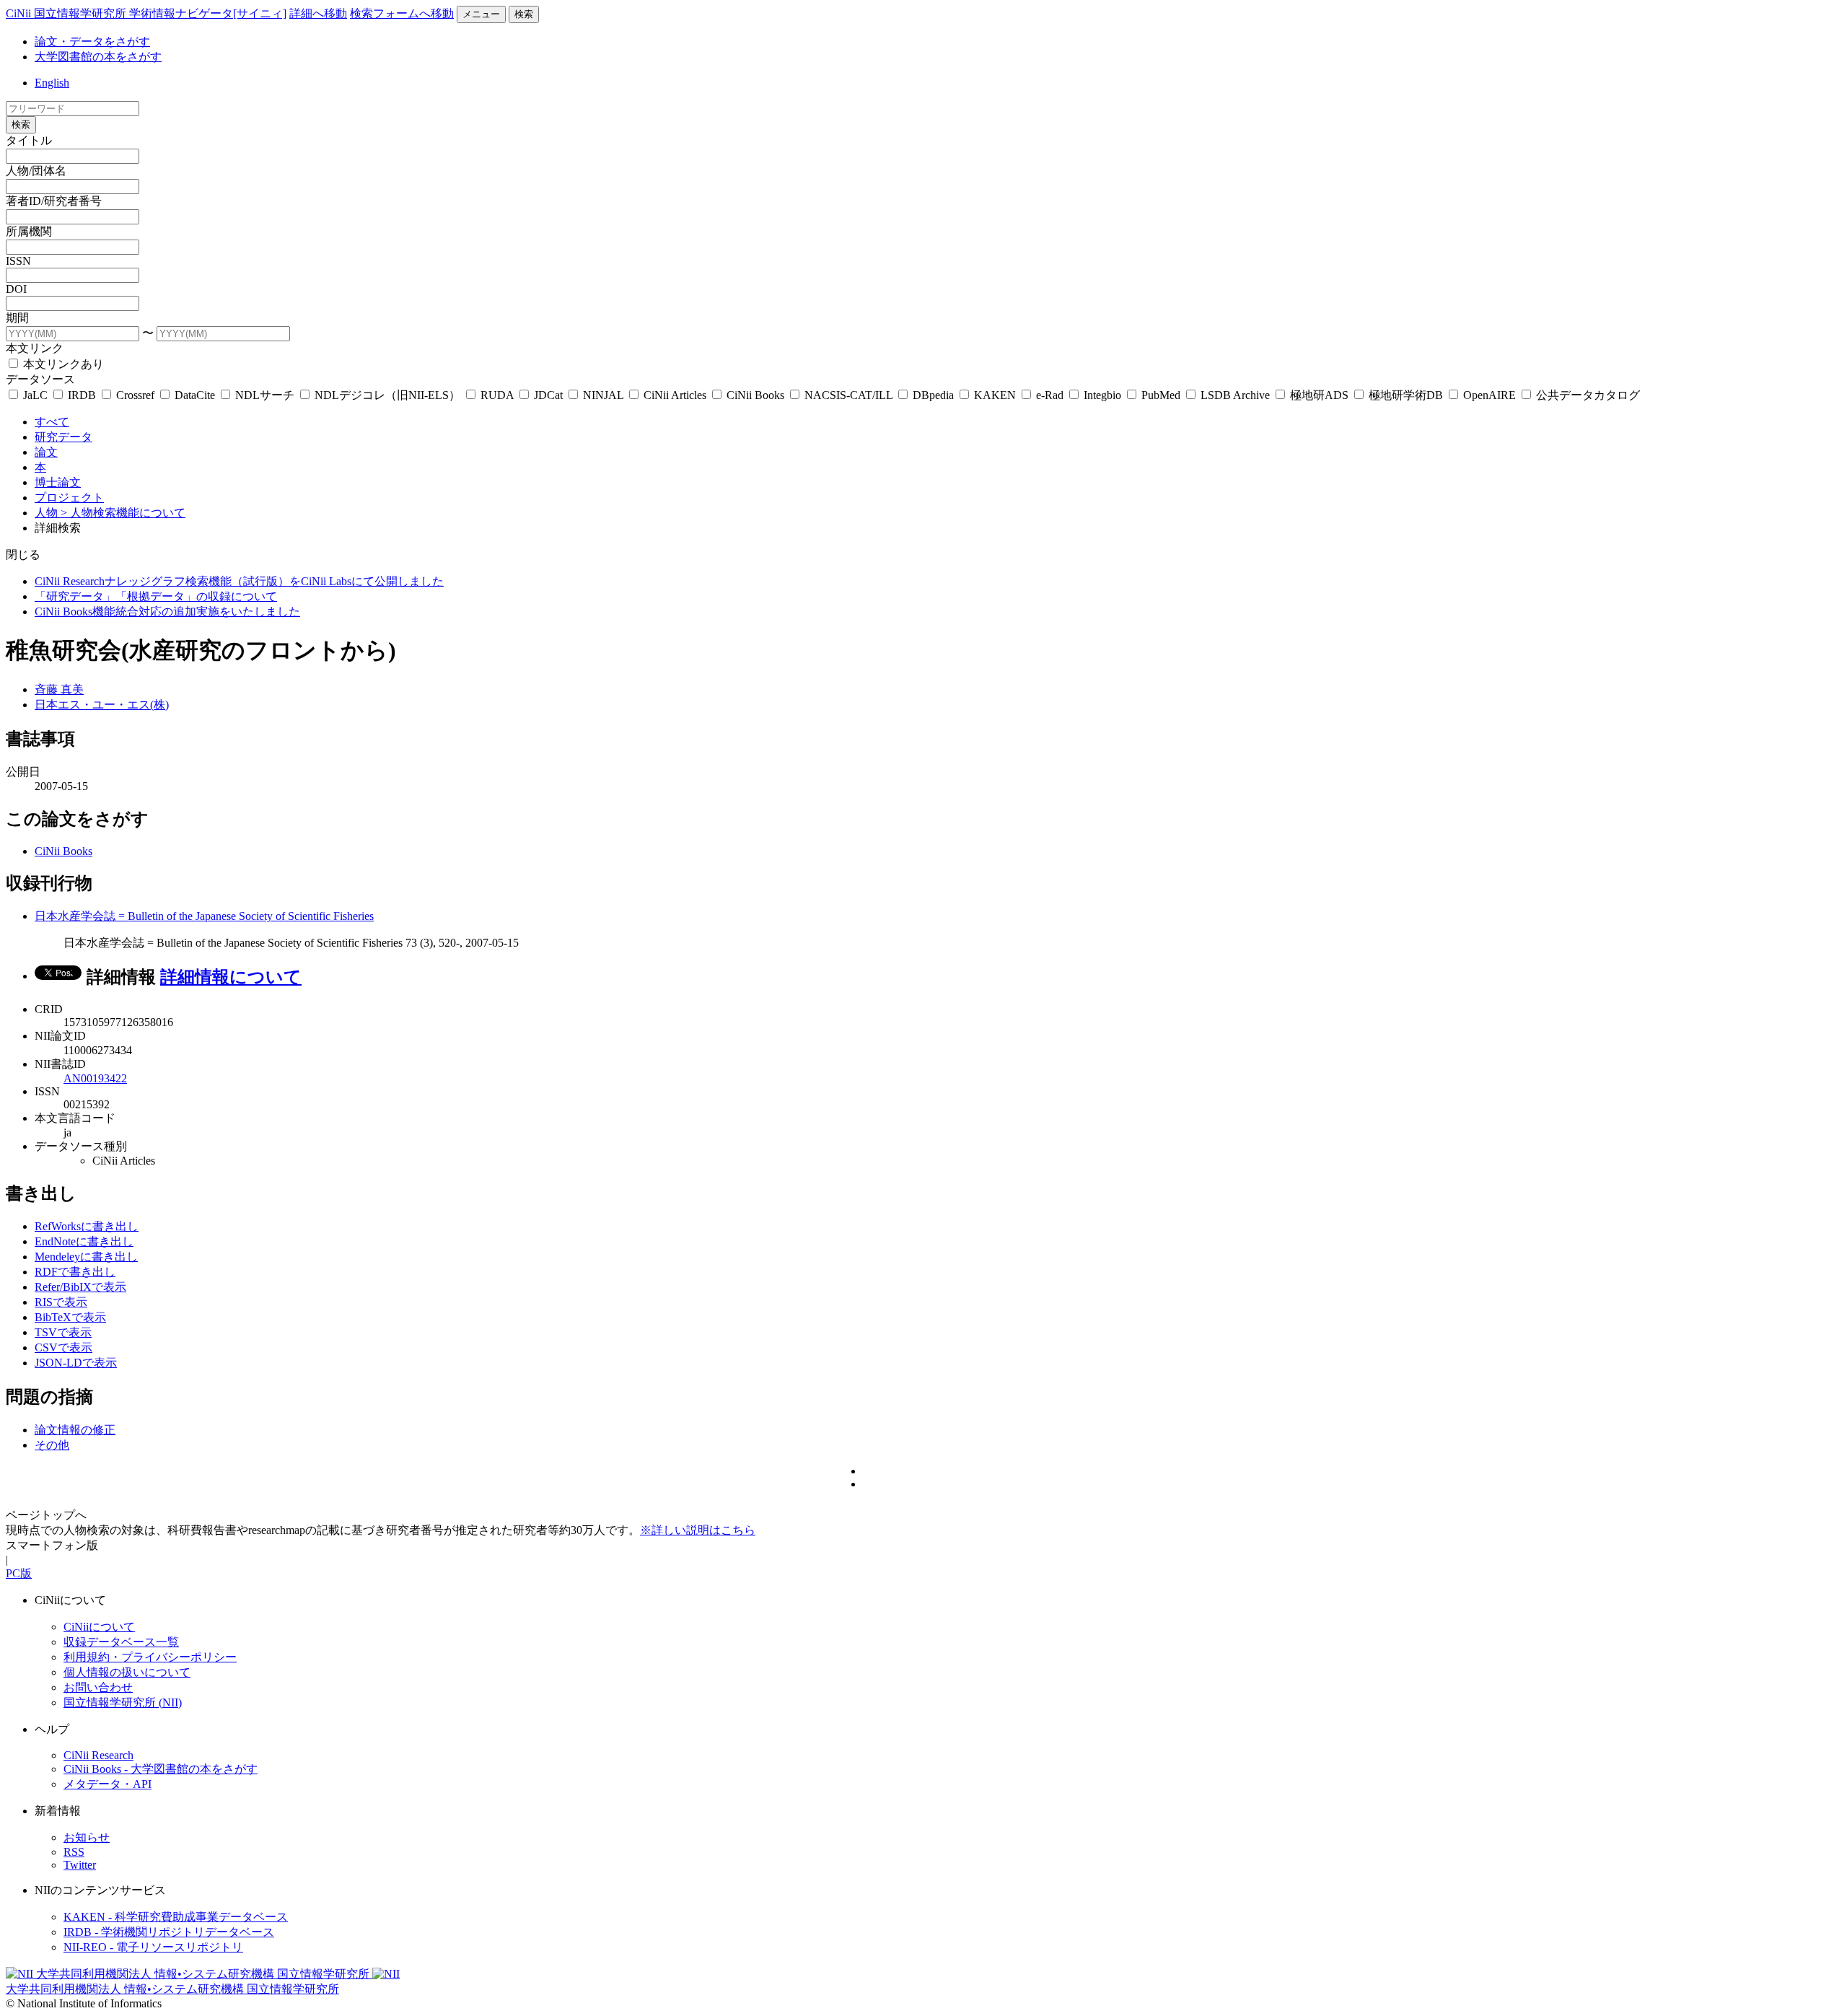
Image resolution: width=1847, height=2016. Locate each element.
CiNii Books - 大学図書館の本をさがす (161, 1769)
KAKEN (995, 395)
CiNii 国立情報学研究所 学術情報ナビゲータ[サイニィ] (146, 13)
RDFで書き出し (75, 1272)
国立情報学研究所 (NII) (123, 1702)
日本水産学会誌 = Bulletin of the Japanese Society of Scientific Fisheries (204, 916)
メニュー (481, 14)
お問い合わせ (98, 1687)
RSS (74, 1852)
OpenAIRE (1490, 395)
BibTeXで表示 (70, 1317)
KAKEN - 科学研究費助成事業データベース (176, 1917)
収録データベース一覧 (121, 1642)
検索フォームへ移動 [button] (402, 13)
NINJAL (603, 395)
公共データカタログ (1587, 395)
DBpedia (933, 395)
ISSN (18, 261)
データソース (40, 379)
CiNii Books (755, 395)
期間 (17, 318)
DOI (16, 289)
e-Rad (1050, 395)
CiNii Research (98, 1755)
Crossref (135, 395)
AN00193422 (95, 1078)
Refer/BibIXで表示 (80, 1287)
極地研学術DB (1406, 395)
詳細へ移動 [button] (318, 13)
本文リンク (35, 348)
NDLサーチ (265, 395)
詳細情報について (231, 977)
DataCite (195, 395)
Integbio (1102, 395)
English (52, 83)
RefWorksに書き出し (87, 1226)
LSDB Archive (1235, 395)
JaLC (35, 395)
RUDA (497, 395)
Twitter (80, 1865)
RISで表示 (61, 1302)
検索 (524, 14)
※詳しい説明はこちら (698, 1530)
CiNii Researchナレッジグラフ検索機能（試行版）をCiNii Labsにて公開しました (239, 581)
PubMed (1161, 395)
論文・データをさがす (92, 41)
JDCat (548, 395)
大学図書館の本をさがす (98, 57)
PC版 (19, 1573)
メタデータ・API (108, 1784)
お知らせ (87, 1837)
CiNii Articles (675, 395)
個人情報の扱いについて (127, 1672)
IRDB (82, 395)
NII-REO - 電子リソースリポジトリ (153, 1947)
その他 (52, 1445)
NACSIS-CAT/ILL (848, 395)
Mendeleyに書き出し (86, 1257)
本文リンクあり (62, 364)
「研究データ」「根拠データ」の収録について (156, 596)
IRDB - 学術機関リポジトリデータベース (169, 1932)
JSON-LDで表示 (76, 1363)
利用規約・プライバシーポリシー (150, 1657)
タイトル (29, 140)
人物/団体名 (36, 171)
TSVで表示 (63, 1332)
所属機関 (29, 231)
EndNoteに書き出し (84, 1241)
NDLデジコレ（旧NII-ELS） (387, 395)
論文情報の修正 (75, 1430)
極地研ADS (1319, 395)
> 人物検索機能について (123, 513)
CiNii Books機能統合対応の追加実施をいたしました (167, 612)
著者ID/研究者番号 (54, 201)
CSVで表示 (63, 1347)
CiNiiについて (99, 1627)
